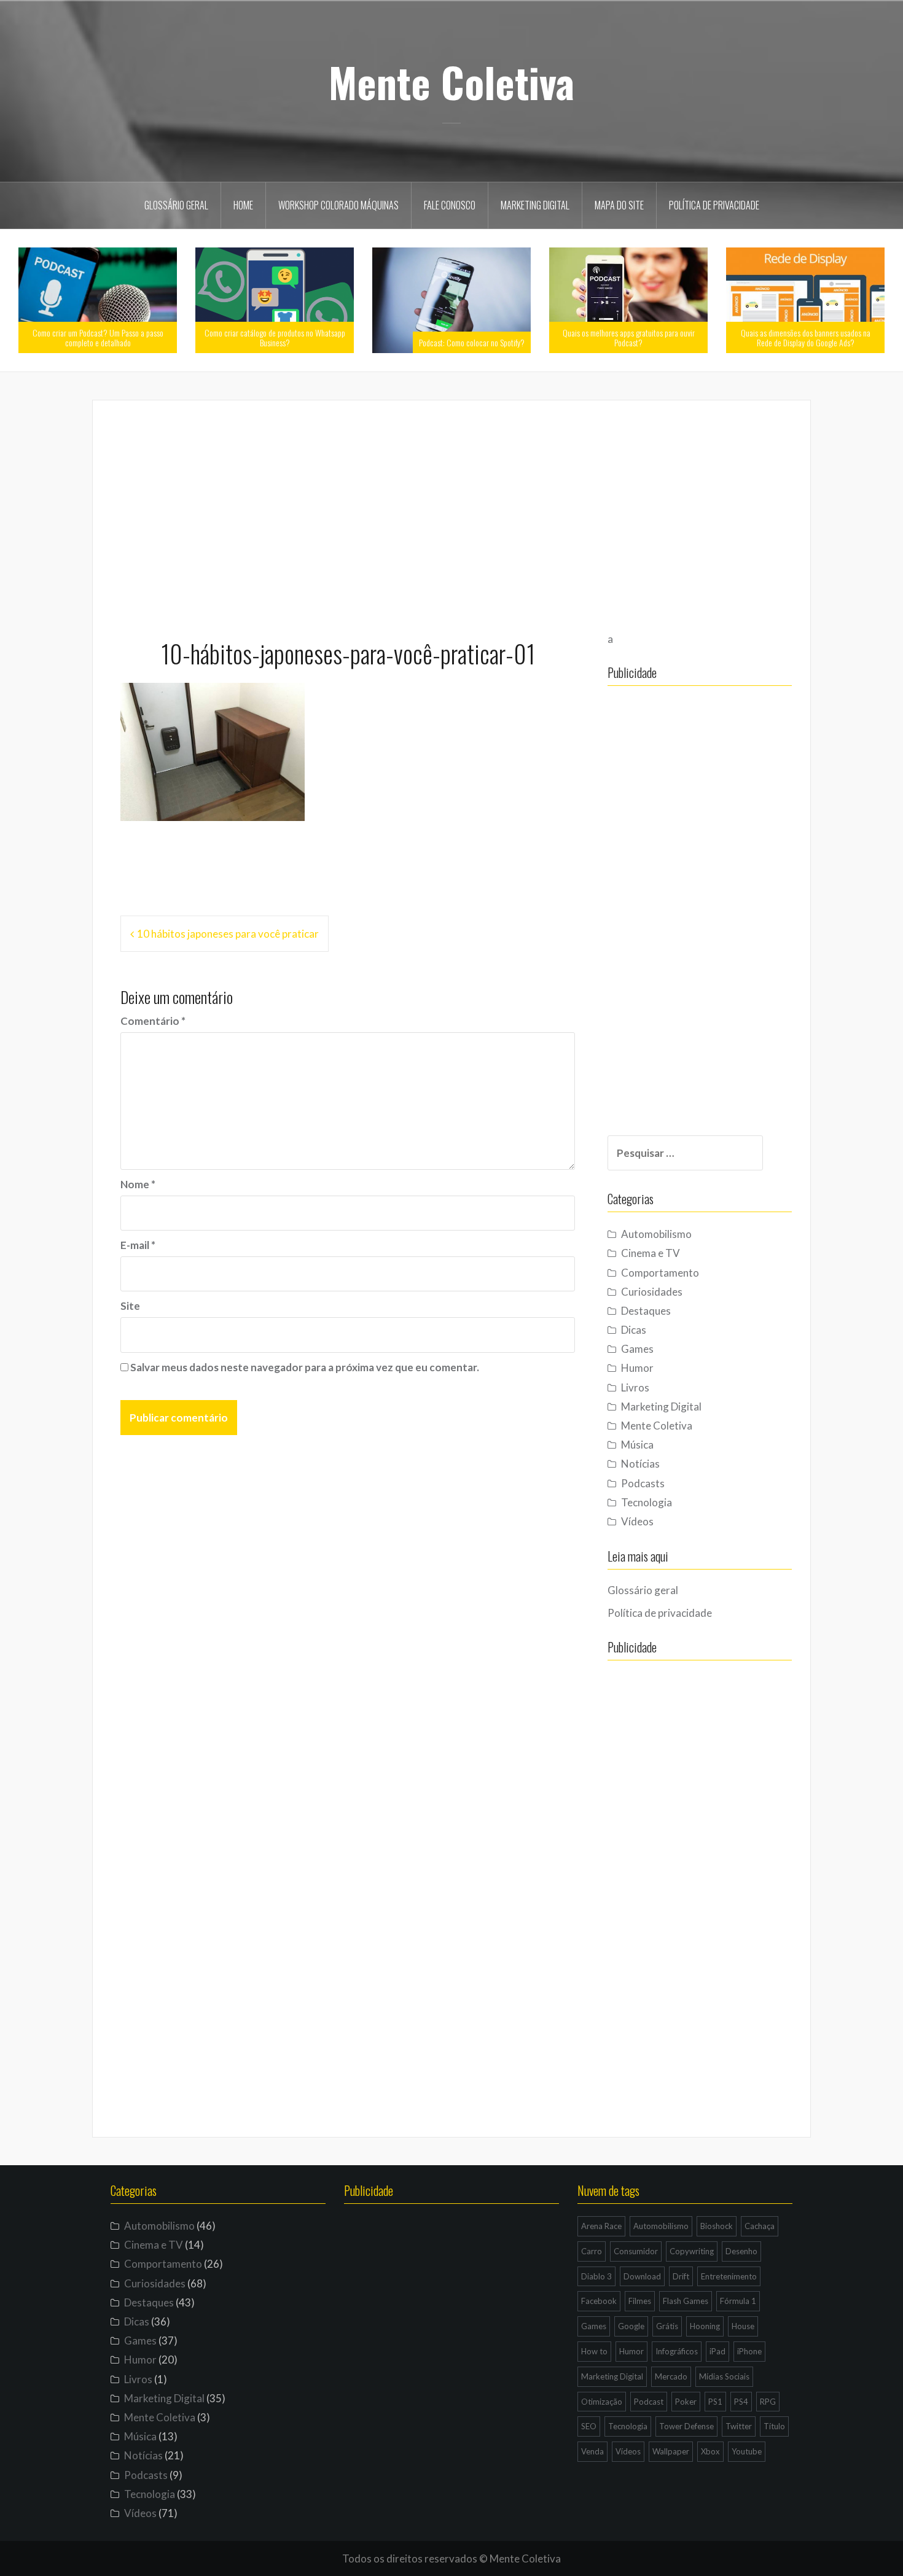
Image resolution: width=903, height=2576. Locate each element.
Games (637, 1349)
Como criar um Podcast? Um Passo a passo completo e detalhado (98, 337)
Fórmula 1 (738, 2301)
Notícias (640, 1464)
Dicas (634, 1330)
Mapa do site (619, 205)
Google (631, 2326)
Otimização (602, 2402)
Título (774, 2426)
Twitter (739, 2426)
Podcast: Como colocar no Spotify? (472, 342)
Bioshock (717, 2226)
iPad (717, 2351)
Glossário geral (176, 205)
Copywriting (692, 2251)
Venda (592, 2451)
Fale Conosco (450, 205)
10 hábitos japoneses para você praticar (228, 934)
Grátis (667, 2326)
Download (642, 2276)
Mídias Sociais (724, 2376)
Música (637, 1445)
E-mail (138, 1245)
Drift (681, 2276)
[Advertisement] (451, 514)
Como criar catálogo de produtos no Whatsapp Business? (275, 337)
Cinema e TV (651, 1253)
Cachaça (760, 2226)
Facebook (599, 2301)
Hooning (705, 2326)
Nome (138, 1184)
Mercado (671, 2376)
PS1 (715, 2402)
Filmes (640, 2301)
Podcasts (643, 1483)
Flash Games (686, 2301)
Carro (592, 2251)
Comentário (153, 1021)
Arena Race (601, 2226)
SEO (589, 2426)
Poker (686, 2402)
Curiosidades (652, 1292)
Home (243, 205)
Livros (635, 1387)
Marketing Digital (535, 205)
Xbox (710, 2451)
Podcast (649, 2402)
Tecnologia (647, 1502)
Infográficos (677, 2351)
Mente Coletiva (451, 82)
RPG (768, 2402)
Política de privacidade (714, 205)
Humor (637, 1368)
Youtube (747, 2451)
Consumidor (636, 2251)
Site (130, 1306)
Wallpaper (671, 2451)
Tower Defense (686, 2426)
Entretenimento (729, 2276)
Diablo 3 (596, 2276)
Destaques (646, 1311)
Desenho (741, 2251)
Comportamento (660, 1273)
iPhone (749, 2351)
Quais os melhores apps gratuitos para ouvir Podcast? (629, 337)
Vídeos (637, 1521)
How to (594, 2351)
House (743, 2326)
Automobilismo (656, 1234)
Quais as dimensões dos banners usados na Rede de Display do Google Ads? (806, 337)
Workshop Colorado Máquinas (338, 205)
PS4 (741, 2402)
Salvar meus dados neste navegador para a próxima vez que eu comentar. (305, 1367)
